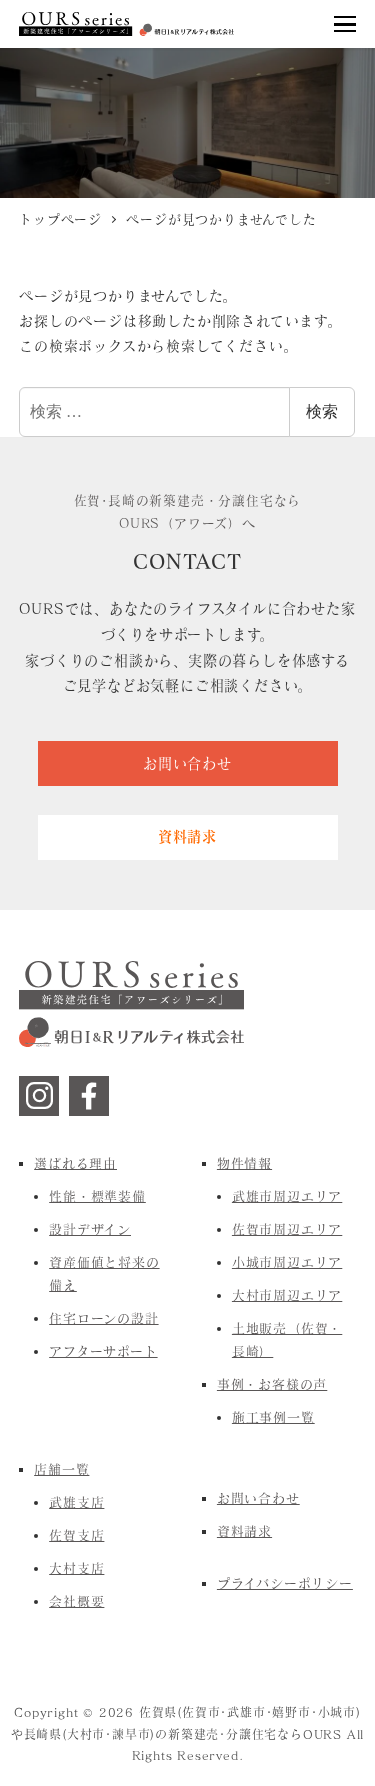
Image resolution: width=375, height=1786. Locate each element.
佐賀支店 (76, 1535)
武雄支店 (76, 1502)
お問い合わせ (258, 1498)
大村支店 (76, 1568)
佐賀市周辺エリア (287, 1229)
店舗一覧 (61, 1469)
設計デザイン (90, 1229)
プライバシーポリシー (285, 1583)
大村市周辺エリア (287, 1295)
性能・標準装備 (97, 1196)
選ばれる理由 (75, 1163)
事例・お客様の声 (272, 1384)
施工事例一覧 (273, 1417)
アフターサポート (103, 1351)
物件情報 (244, 1163)
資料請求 (244, 1531)
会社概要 (76, 1601)
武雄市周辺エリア (287, 1196)
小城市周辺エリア (287, 1262)
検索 (322, 411)
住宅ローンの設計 (103, 1318)
